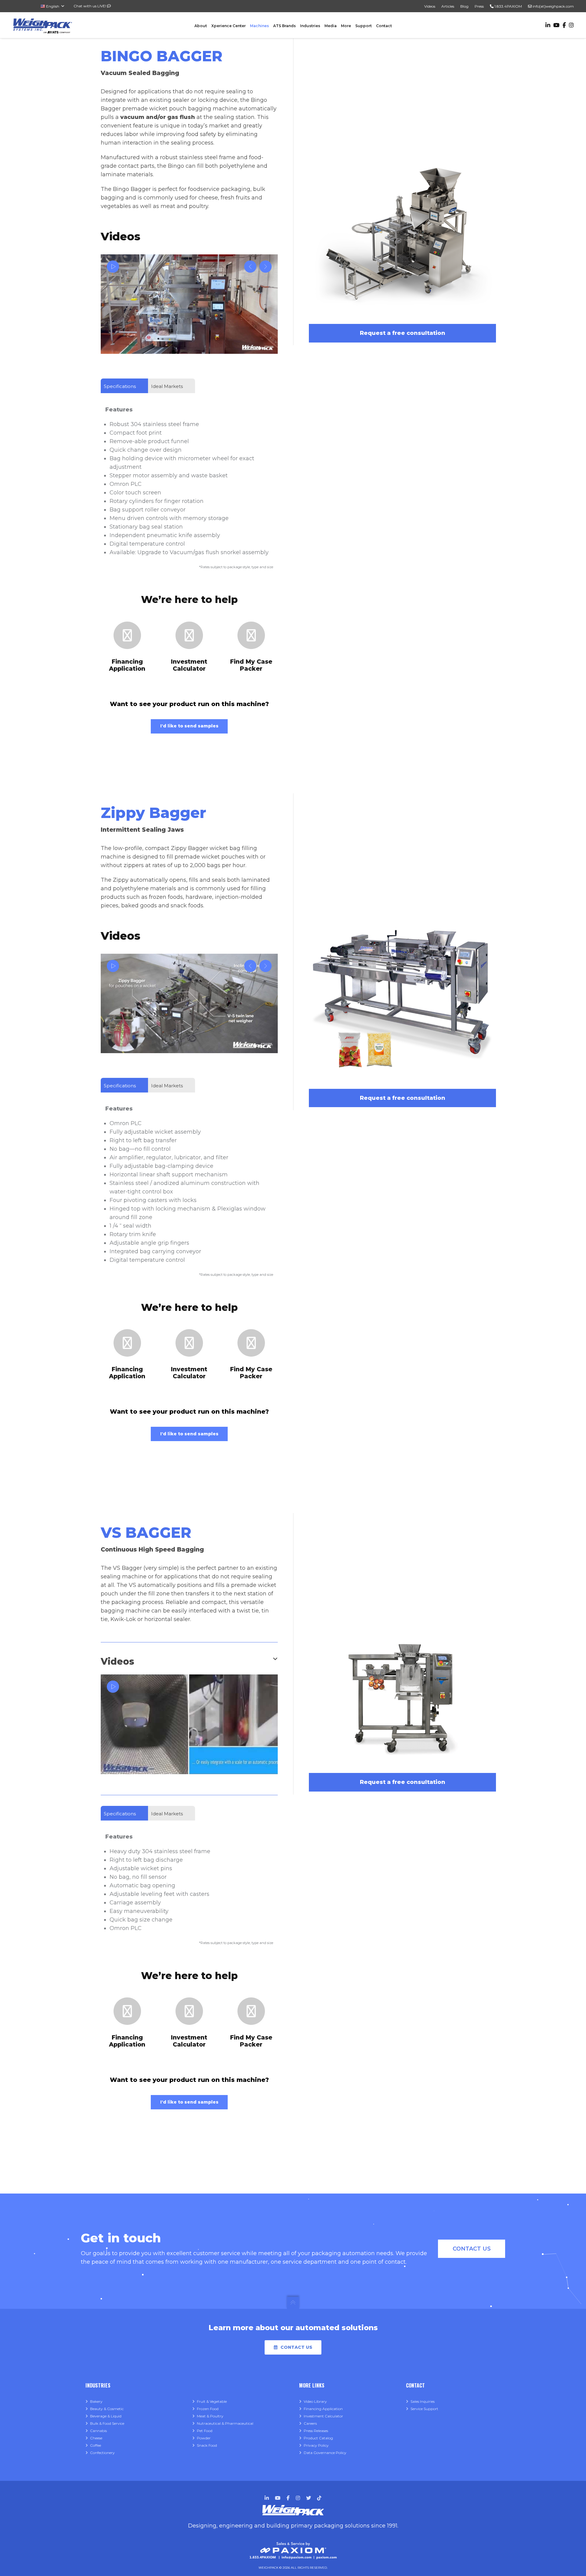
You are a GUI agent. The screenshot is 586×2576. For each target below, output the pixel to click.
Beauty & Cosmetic (107, 2409)
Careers (310, 2423)
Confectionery (102, 2453)
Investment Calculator (323, 2416)
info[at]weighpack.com (553, 6)
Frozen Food (208, 2409)
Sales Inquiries (423, 2401)
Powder (204, 2438)
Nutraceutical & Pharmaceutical (225, 2423)
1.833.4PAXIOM (508, 6)
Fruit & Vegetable (212, 2401)
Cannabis (98, 2431)
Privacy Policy (316, 2445)
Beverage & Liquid (106, 2416)
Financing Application (323, 2409)
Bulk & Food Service (107, 2423)
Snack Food (207, 2445)
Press (479, 6)
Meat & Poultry (210, 2416)
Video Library (315, 2401)
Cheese (96, 2438)
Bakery (96, 2401)
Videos (430, 6)
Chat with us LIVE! (90, 6)
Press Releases (316, 2431)
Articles (448, 6)
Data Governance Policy (325, 2453)
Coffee (96, 2445)
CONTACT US (472, 2249)
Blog (464, 6)
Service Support (424, 2409)
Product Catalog (318, 2438)
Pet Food (205, 2431)
